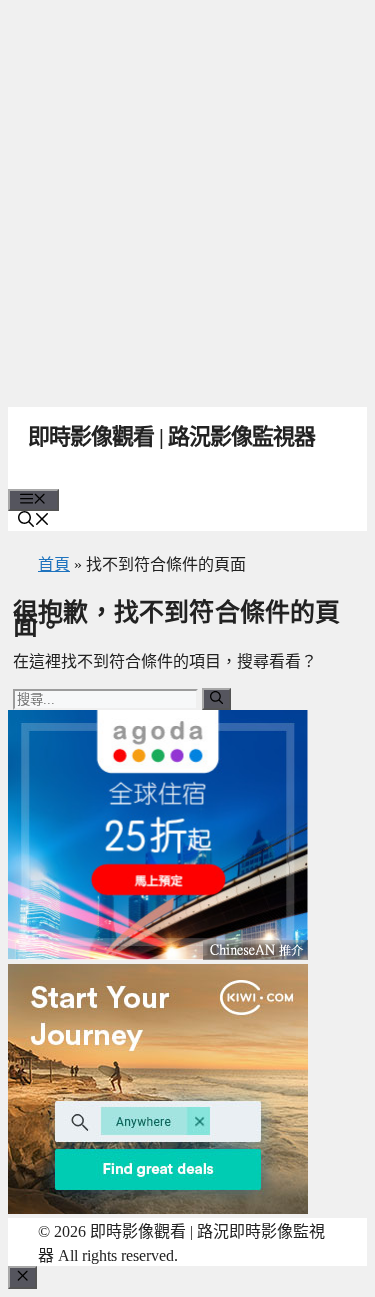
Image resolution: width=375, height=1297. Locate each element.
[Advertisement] (187, 197)
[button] (34, 521)
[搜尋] (216, 699)
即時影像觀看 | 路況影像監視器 (171, 436)
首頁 (54, 564)
